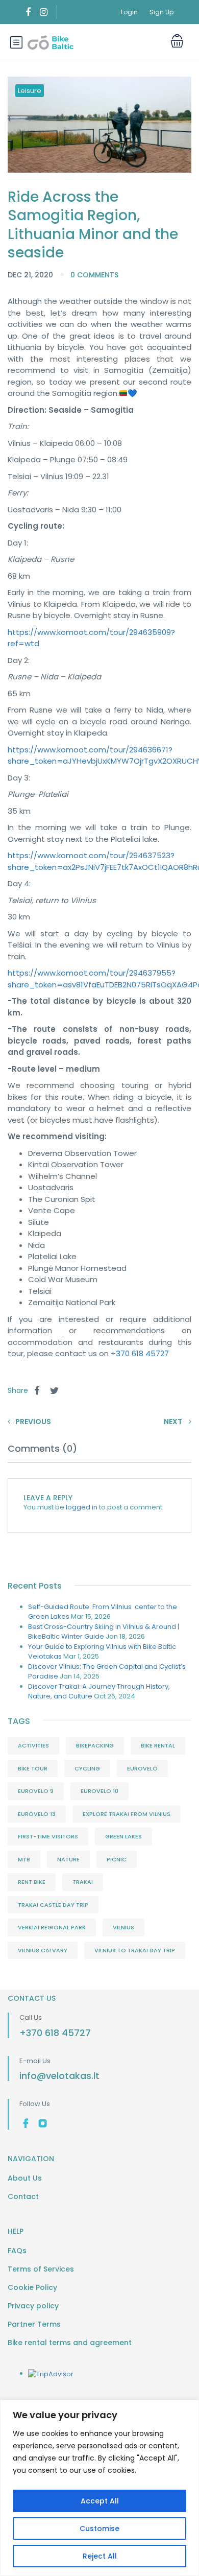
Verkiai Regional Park (52, 1927)
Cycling (87, 1768)
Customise (99, 2528)
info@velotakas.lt (59, 2076)
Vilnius (123, 1927)
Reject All (100, 2556)
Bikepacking (95, 1745)
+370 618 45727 (140, 1353)
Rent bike (32, 1882)
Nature (68, 1859)
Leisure (30, 91)
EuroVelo (142, 1768)
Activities (33, 1745)
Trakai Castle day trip (53, 1905)
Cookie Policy (32, 2287)
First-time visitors (48, 1836)
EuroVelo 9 (36, 1791)
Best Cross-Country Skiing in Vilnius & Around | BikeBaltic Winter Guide (104, 1632)
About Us (25, 2178)
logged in (82, 1507)
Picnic (117, 1859)
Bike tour (33, 1768)
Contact (23, 2196)
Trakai (83, 1882)
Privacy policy (33, 2306)
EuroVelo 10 (99, 1791)
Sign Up (161, 12)
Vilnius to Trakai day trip (135, 1950)
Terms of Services (41, 2269)
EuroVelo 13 (37, 1814)
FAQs (17, 2251)
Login (129, 12)
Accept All (100, 2501)
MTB (24, 1859)
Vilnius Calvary (43, 1950)
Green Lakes (123, 1836)
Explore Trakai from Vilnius (127, 1814)
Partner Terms (34, 2324)
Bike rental (158, 1745)
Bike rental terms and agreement (70, 2343)
